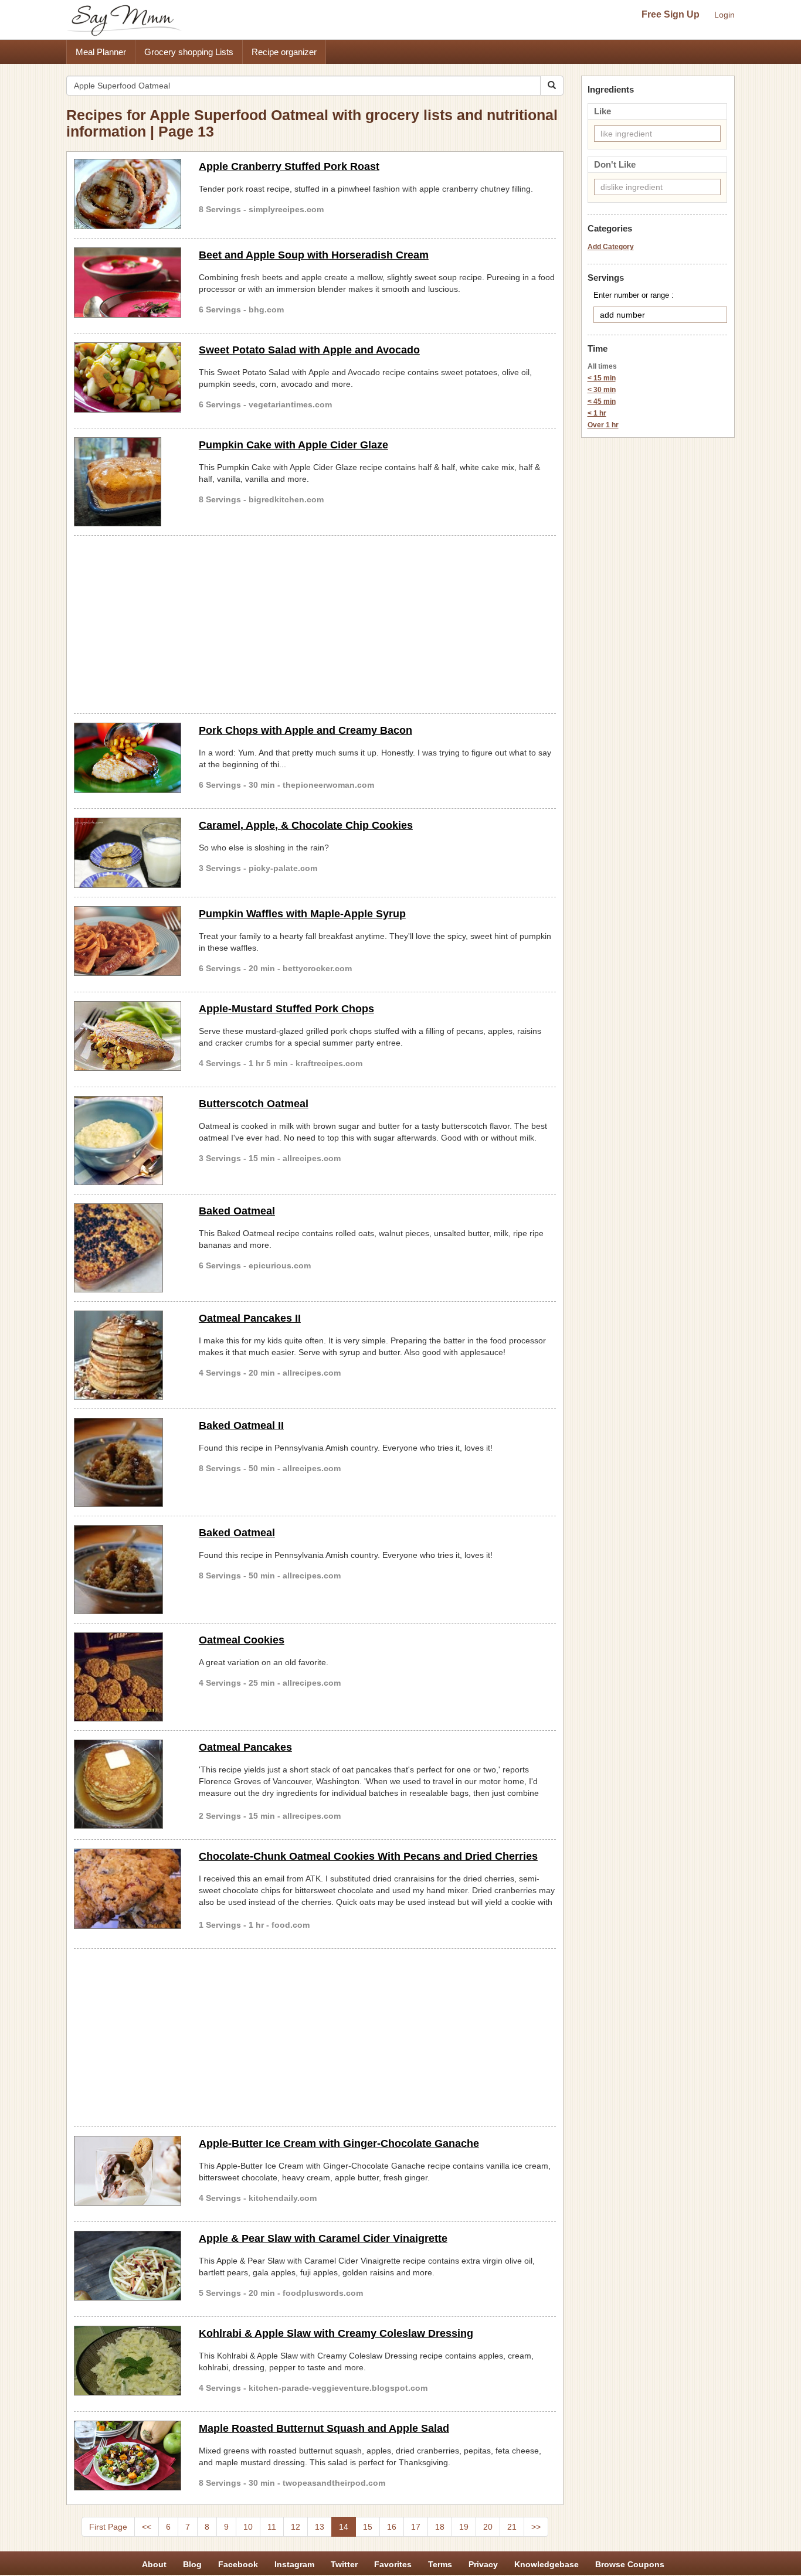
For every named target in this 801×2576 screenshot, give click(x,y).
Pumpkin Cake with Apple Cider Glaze (293, 445)
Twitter (344, 2564)
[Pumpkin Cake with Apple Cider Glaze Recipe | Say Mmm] (128, 482)
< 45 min (602, 401)
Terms (440, 2564)
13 (320, 2527)
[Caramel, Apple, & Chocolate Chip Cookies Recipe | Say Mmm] (128, 853)
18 (440, 2527)
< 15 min (602, 378)
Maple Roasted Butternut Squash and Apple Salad (324, 2428)
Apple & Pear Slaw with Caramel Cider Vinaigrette (323, 2238)
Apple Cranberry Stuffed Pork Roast (289, 166)
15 (368, 2527)
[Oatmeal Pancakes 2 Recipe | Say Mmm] (128, 1784)
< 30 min (602, 390)
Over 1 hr (603, 425)
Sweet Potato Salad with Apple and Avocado (309, 350)
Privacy (483, 2564)
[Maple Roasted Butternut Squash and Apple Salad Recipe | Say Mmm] (128, 2456)
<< (147, 2527)
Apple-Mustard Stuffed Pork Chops (286, 1009)
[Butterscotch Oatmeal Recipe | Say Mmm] (128, 1141)
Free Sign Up (671, 14)
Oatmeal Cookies (242, 1640)
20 (488, 2527)
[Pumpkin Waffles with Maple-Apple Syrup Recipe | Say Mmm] (128, 941)
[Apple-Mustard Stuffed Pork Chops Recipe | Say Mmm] (128, 1036)
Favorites (393, 2564)
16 (392, 2527)
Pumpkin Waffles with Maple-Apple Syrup (302, 914)
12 (296, 2527)
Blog (192, 2564)
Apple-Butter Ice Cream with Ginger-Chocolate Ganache (339, 2143)
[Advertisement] (315, 622)
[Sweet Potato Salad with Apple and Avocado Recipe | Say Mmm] (128, 377)
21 (512, 2527)
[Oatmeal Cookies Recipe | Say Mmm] (128, 1677)
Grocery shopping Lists (189, 52)
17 (416, 2527)
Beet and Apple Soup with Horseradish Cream (314, 255)
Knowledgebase (547, 2564)
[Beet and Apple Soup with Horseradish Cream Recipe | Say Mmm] (128, 283)
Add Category (611, 247)
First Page (108, 2527)
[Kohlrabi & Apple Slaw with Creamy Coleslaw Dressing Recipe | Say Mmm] (128, 2361)
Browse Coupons (630, 2564)
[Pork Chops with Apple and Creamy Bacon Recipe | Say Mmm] (128, 758)
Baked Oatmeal (237, 1211)
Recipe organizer (284, 52)
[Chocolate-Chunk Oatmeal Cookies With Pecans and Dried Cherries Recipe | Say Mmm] (128, 1889)
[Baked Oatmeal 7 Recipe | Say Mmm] (128, 1248)
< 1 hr (597, 413)
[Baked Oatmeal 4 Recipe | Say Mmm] (128, 1570)
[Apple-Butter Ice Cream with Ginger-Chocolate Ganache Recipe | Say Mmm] (128, 2171)
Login (724, 15)
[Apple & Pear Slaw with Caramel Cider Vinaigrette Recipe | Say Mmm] (128, 2266)
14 (344, 2527)
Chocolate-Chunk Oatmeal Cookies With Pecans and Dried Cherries (368, 1856)
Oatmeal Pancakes (245, 1747)
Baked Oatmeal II (241, 1425)
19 (464, 2527)
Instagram (294, 2564)
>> (536, 2527)
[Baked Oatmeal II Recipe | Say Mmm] (128, 1462)
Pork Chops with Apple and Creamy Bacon (306, 730)
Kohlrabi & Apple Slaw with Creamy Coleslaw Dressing (336, 2333)
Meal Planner (101, 52)
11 (272, 2527)
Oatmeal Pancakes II (250, 1318)
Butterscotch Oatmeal (254, 1104)
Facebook (238, 2564)
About (154, 2564)
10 (248, 2527)
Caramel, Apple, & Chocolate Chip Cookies (306, 825)
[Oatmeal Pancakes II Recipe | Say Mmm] (128, 1355)
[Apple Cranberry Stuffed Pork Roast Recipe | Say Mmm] (128, 194)
